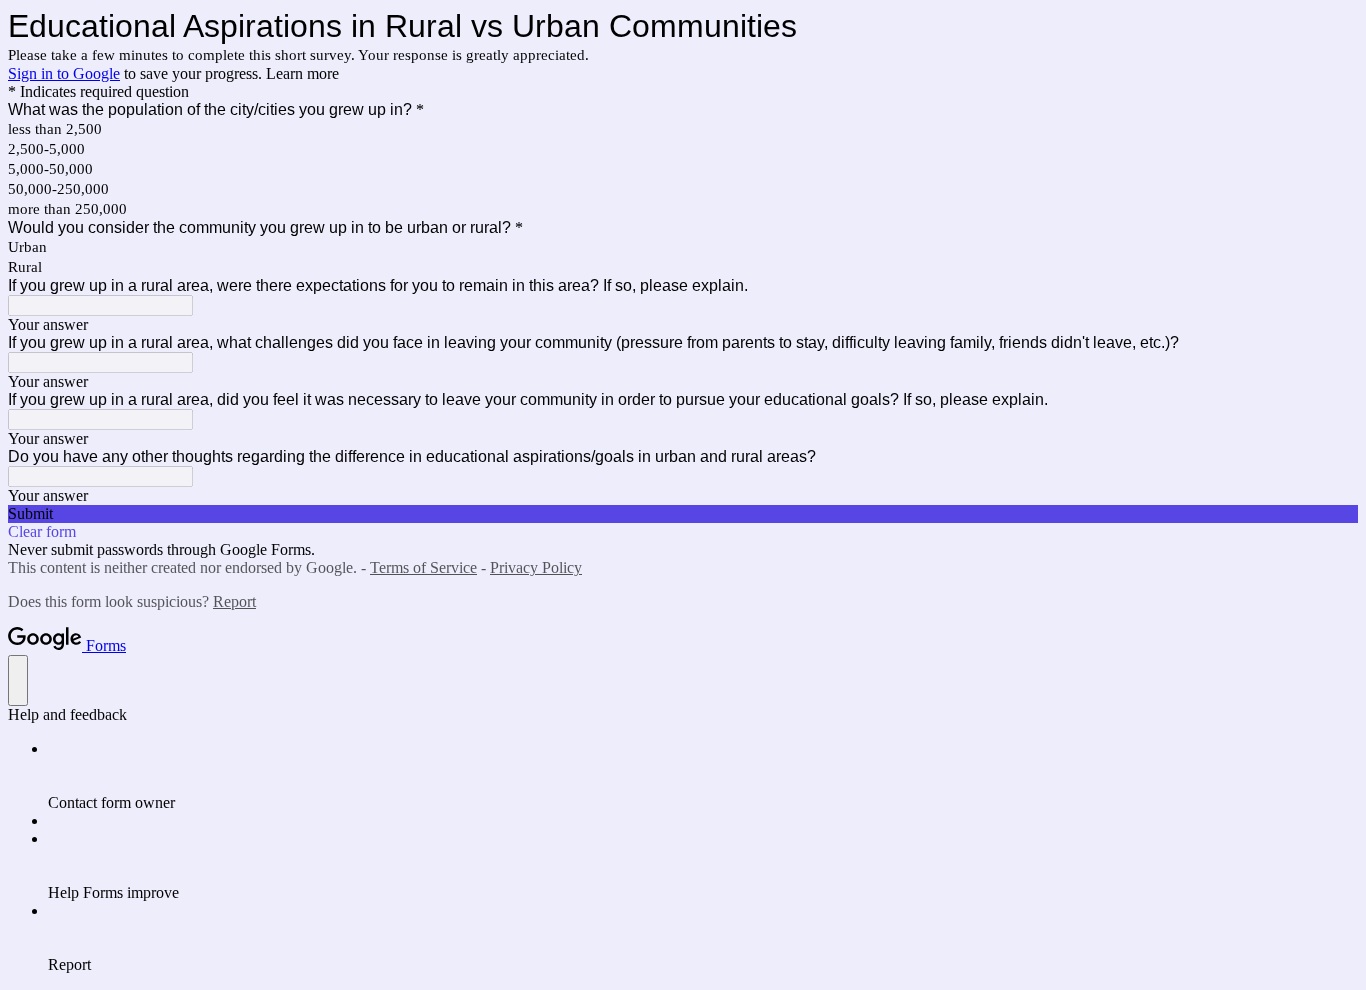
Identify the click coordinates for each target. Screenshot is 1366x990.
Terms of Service (423, 567)
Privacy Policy (536, 567)
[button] (683, 514)
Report (234, 601)
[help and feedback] (18, 680)
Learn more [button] (302, 73)
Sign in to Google (64, 73)
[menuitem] (703, 776)
